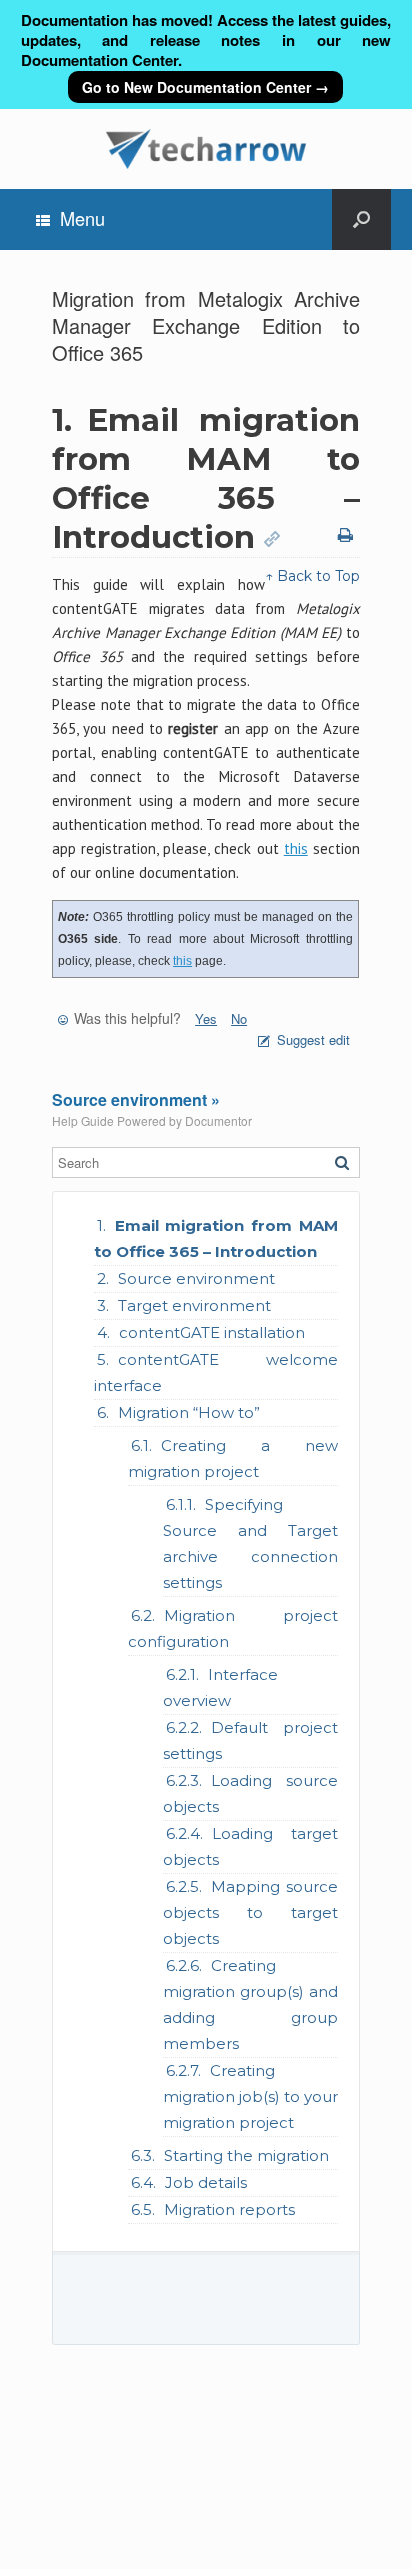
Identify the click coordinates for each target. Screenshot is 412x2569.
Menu (82, 218)
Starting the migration (246, 2155)
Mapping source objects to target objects (250, 1912)
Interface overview (220, 1687)
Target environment (194, 1305)
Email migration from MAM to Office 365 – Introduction (216, 1238)
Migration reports (229, 2209)
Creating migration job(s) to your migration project (250, 2096)
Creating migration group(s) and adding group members (250, 2004)
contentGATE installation (212, 1332)
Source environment (196, 1278)
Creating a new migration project (233, 1458)
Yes (206, 1018)
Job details (206, 2182)
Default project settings (250, 1740)
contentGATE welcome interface (216, 1372)
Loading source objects (250, 1793)
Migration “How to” (189, 1412)
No (239, 1018)
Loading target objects (250, 1846)
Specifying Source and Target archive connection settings (250, 1543)
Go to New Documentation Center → (205, 87)
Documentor (218, 1120)
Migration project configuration (233, 1628)
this (296, 848)
